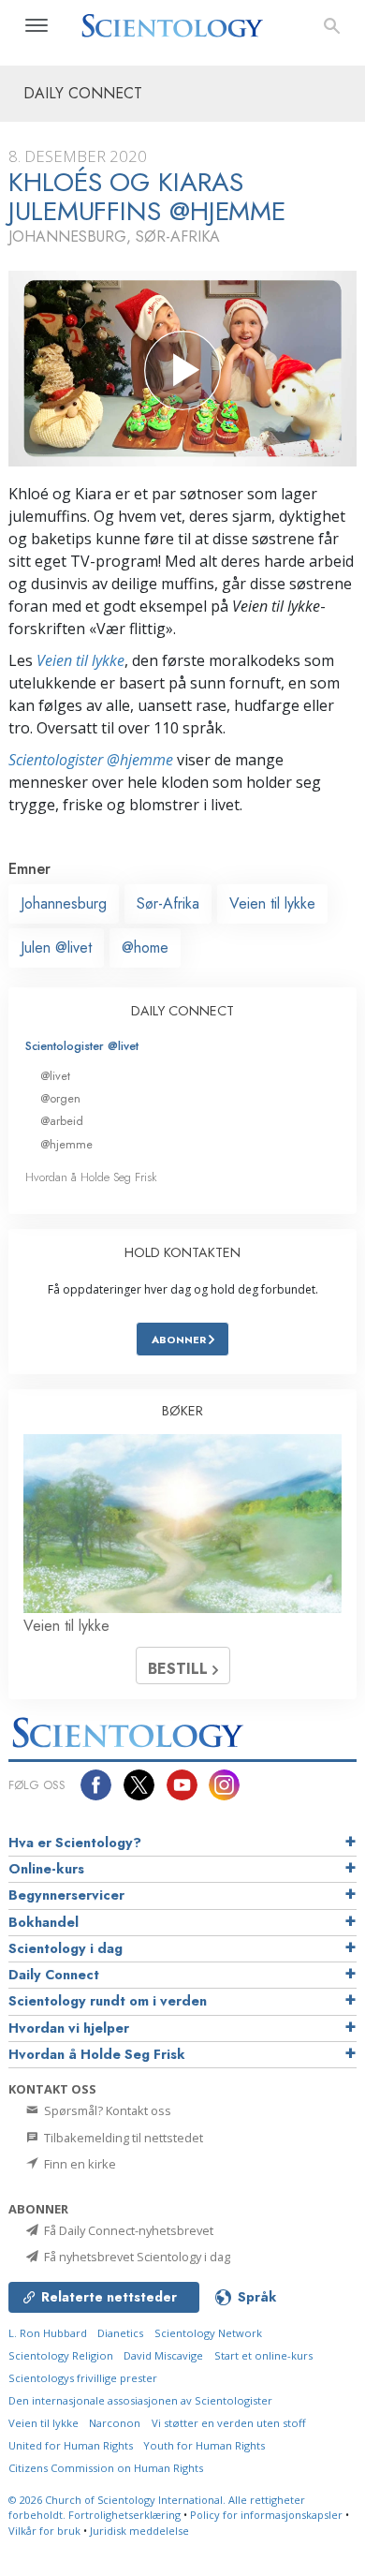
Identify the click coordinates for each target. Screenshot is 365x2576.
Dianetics (120, 2333)
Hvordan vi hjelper (69, 2028)
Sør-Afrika (168, 903)
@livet (55, 1076)
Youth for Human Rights (204, 2445)
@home (145, 947)
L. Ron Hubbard (48, 2333)
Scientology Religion (61, 2355)
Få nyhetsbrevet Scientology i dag (136, 2257)
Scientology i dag (66, 1948)
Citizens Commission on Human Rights (106, 2468)
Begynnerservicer (66, 1895)
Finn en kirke (79, 2164)
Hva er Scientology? (75, 1843)
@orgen (60, 1098)
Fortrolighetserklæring (124, 2515)
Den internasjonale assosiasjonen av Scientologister (140, 2400)
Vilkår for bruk (44, 2531)
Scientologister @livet (82, 1046)
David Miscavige (163, 2355)
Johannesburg (64, 903)
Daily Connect (54, 1975)
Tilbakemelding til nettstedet (122, 2138)
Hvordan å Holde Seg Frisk (91, 1177)
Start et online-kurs (263, 2355)
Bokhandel (44, 1922)
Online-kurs (46, 1869)
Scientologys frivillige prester (83, 2378)
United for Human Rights (71, 2445)
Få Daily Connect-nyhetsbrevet (127, 2230)
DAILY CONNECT (182, 1011)
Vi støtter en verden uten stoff (229, 2423)
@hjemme (66, 1144)
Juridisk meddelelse (139, 2531)
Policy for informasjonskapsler (266, 2515)
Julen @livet (56, 947)
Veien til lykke (80, 660)
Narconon (115, 2423)
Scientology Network (208, 2333)
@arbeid (62, 1121)
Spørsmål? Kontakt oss (106, 2110)
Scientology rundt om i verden (108, 2001)
